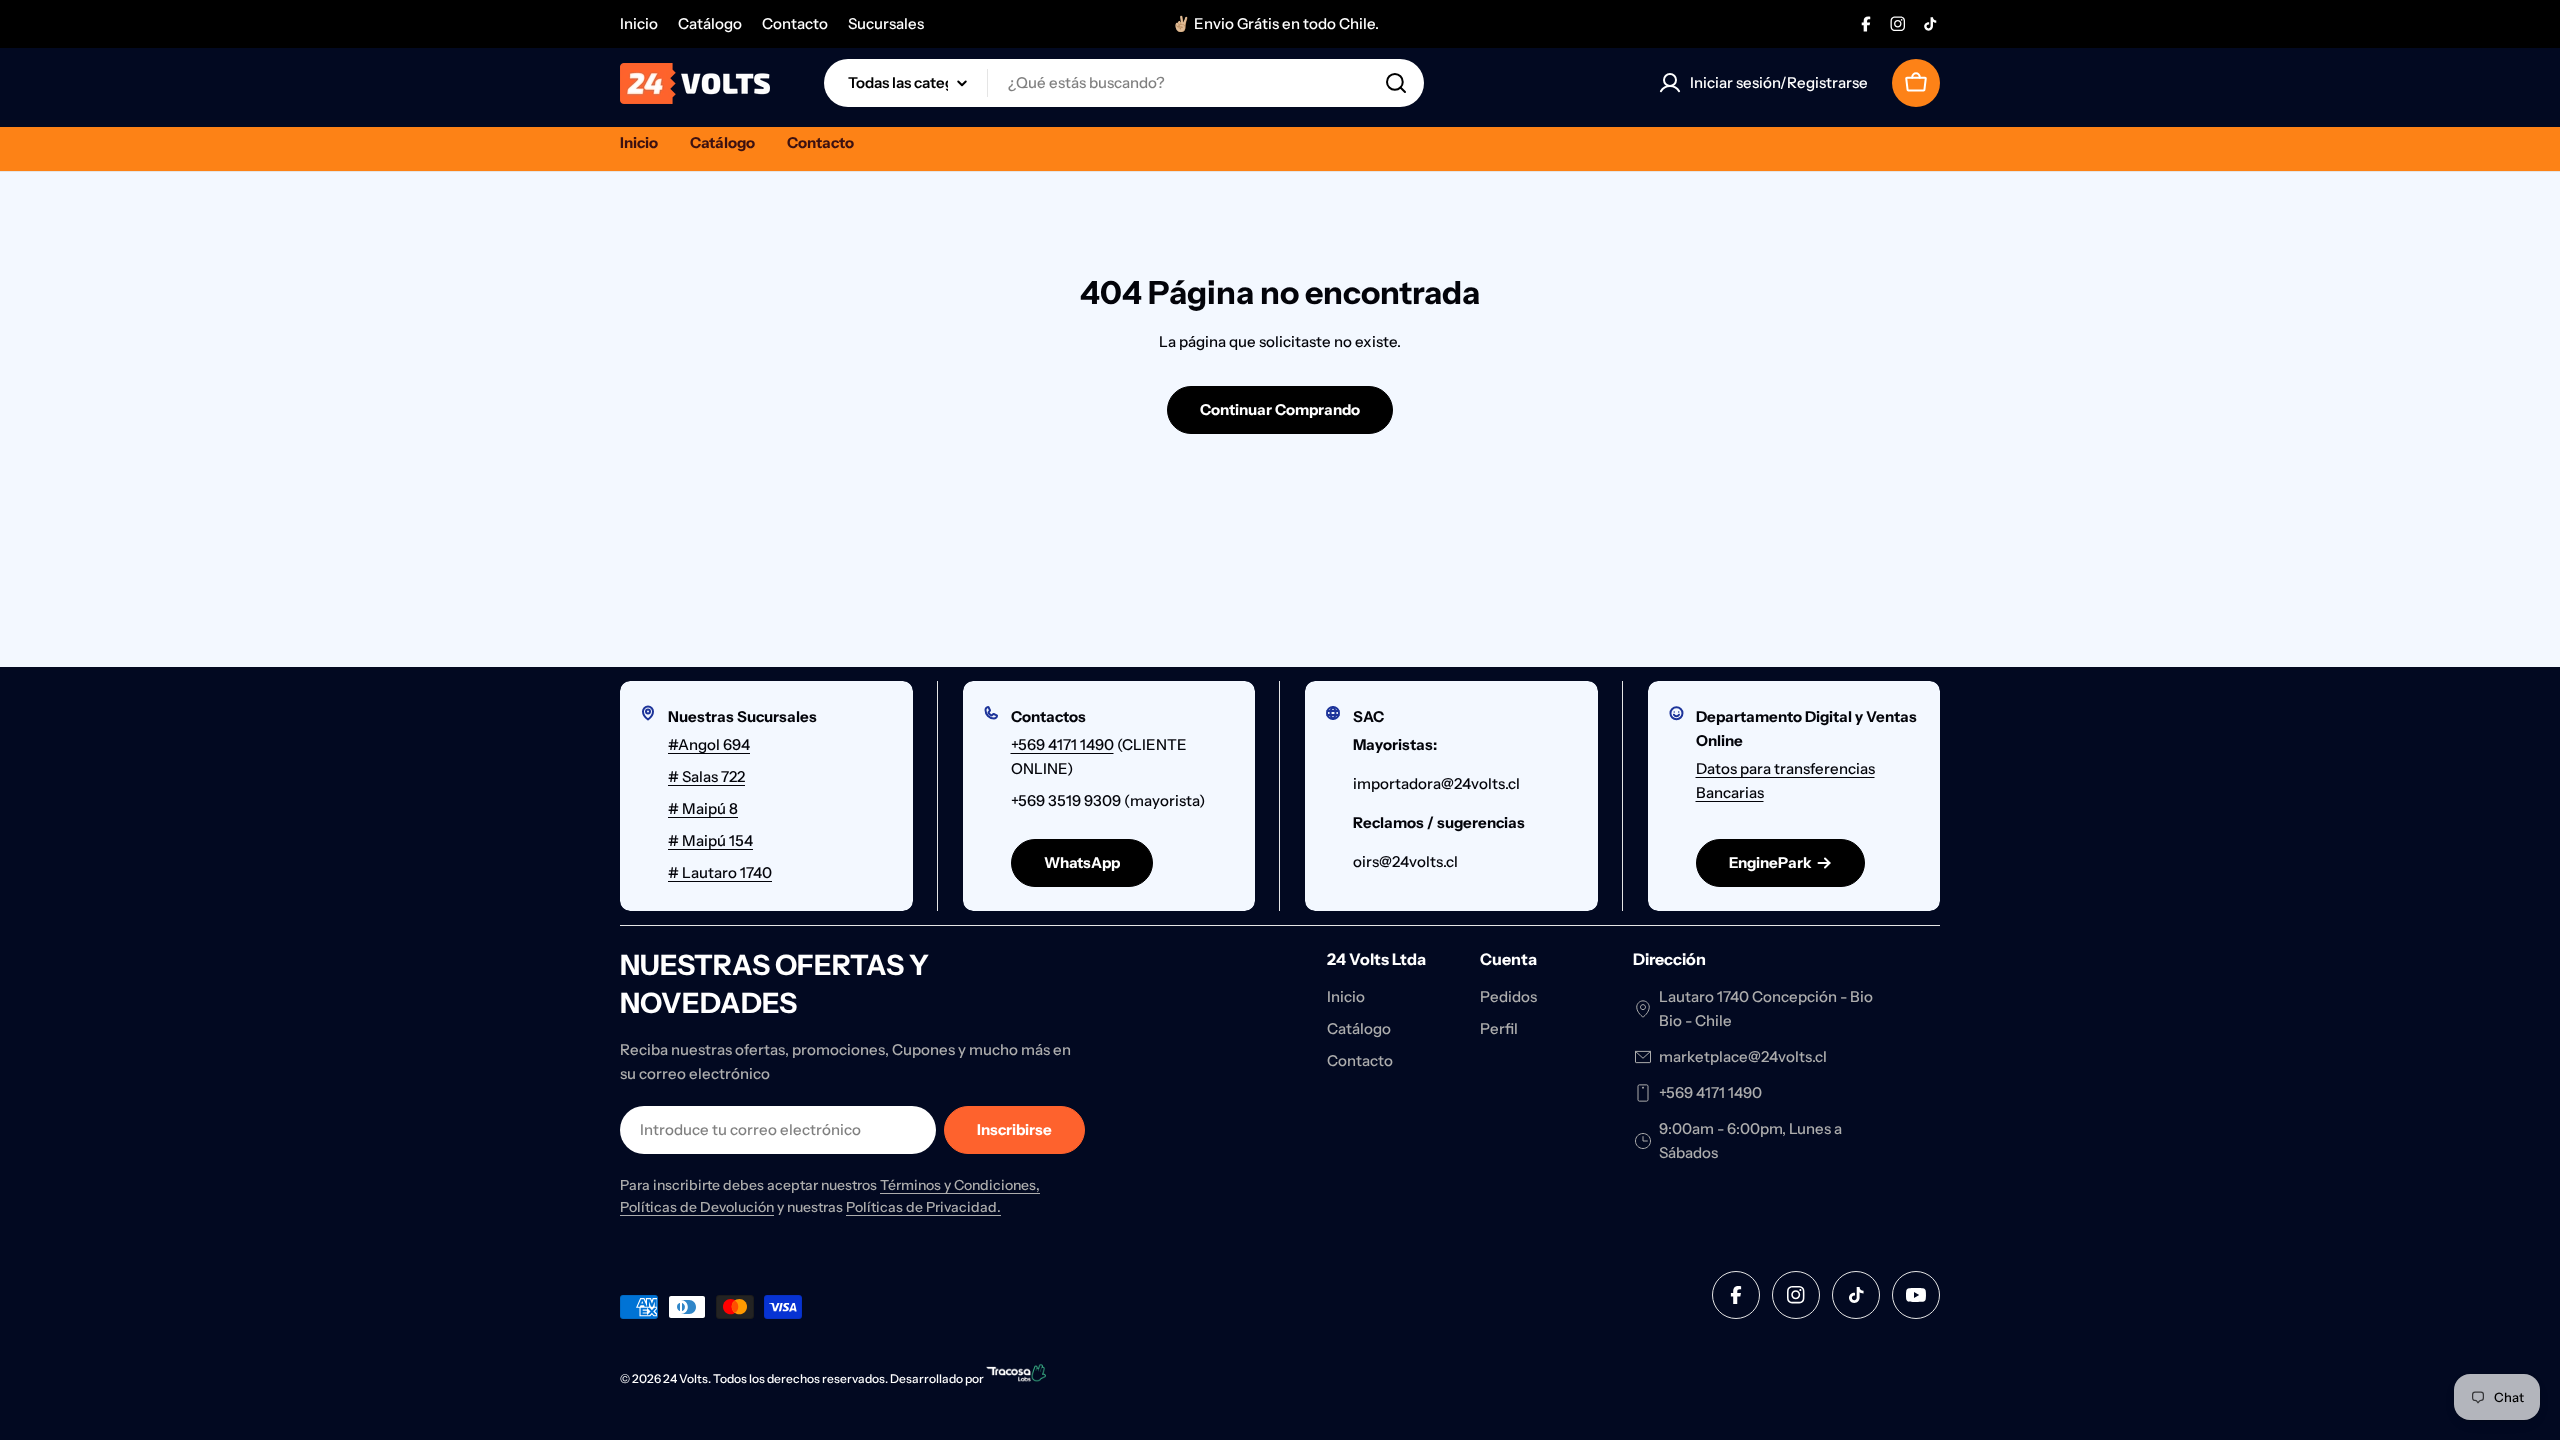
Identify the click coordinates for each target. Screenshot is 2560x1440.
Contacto (795, 23)
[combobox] (1124, 83)
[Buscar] (1396, 83)
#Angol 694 (709, 744)
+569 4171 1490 (1062, 744)
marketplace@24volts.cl (1743, 1056)
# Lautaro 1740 (720, 872)
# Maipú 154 (710, 840)
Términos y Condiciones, (960, 1185)
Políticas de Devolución (697, 1207)
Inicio (639, 23)
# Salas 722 (706, 776)
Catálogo (710, 23)
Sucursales (886, 23)
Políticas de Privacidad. (923, 1207)
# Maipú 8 (703, 808)
